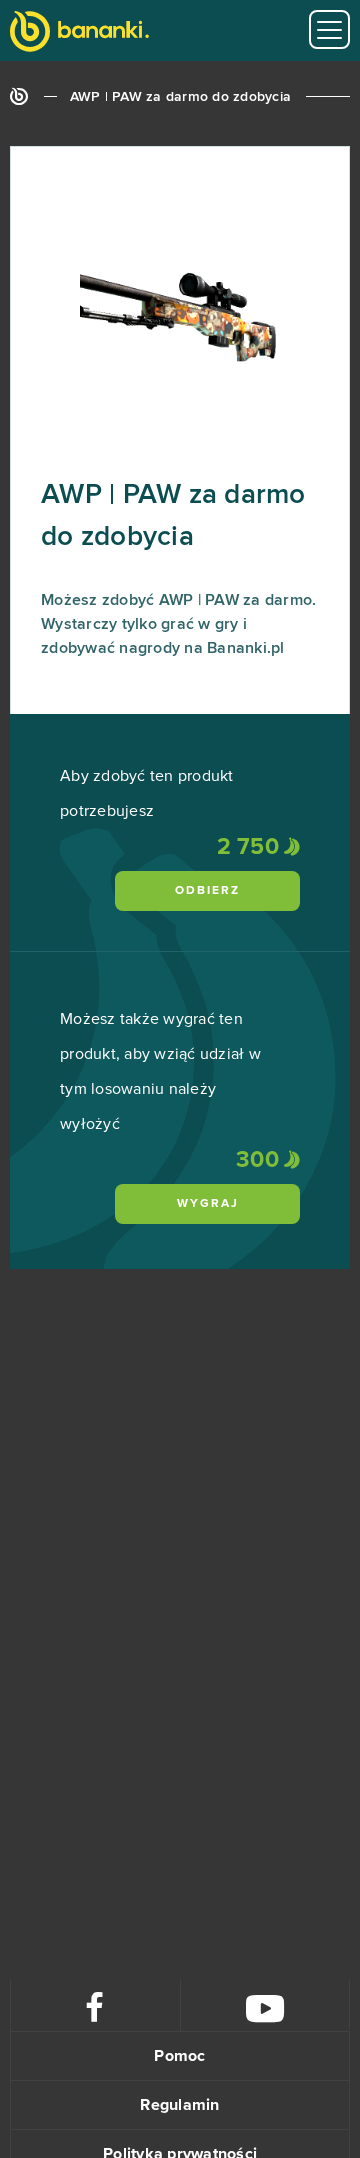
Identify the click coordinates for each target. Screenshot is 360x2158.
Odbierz (207, 891)
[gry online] (79, 33)
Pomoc (179, 2056)
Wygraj (208, 1204)
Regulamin (179, 2105)
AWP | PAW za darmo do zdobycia (181, 97)
